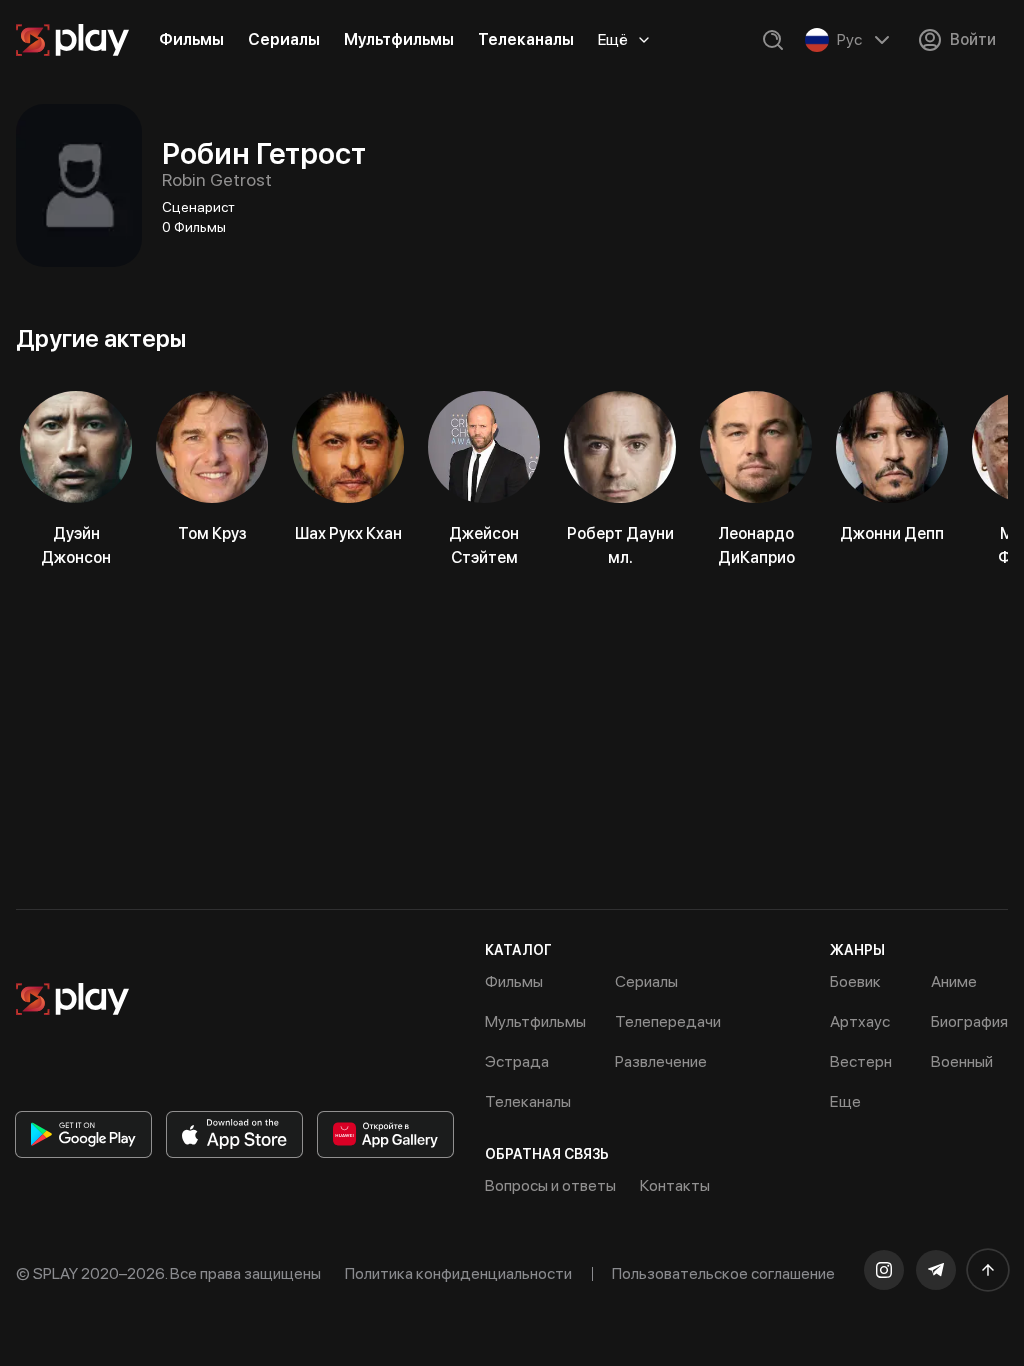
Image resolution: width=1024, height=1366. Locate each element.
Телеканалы (526, 39)
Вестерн (861, 1061)
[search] (773, 40)
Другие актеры (101, 338)
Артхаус (860, 1021)
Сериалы (284, 39)
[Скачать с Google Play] (83, 1134)
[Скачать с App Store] (234, 1134)
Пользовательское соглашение (723, 1273)
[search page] (773, 40)
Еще (845, 1101)
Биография (969, 1021)
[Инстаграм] (884, 1270)
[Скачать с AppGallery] (385, 1134)
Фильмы (191, 39)
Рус (849, 39)
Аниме (954, 981)
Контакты (675, 1185)
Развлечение (661, 1061)
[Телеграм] (936, 1270)
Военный (962, 1061)
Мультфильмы (399, 39)
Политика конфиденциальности (458, 1273)
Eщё (613, 39)
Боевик (855, 981)
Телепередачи (668, 1021)
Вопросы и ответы (550, 1185)
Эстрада (517, 1061)
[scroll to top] (988, 1270)
